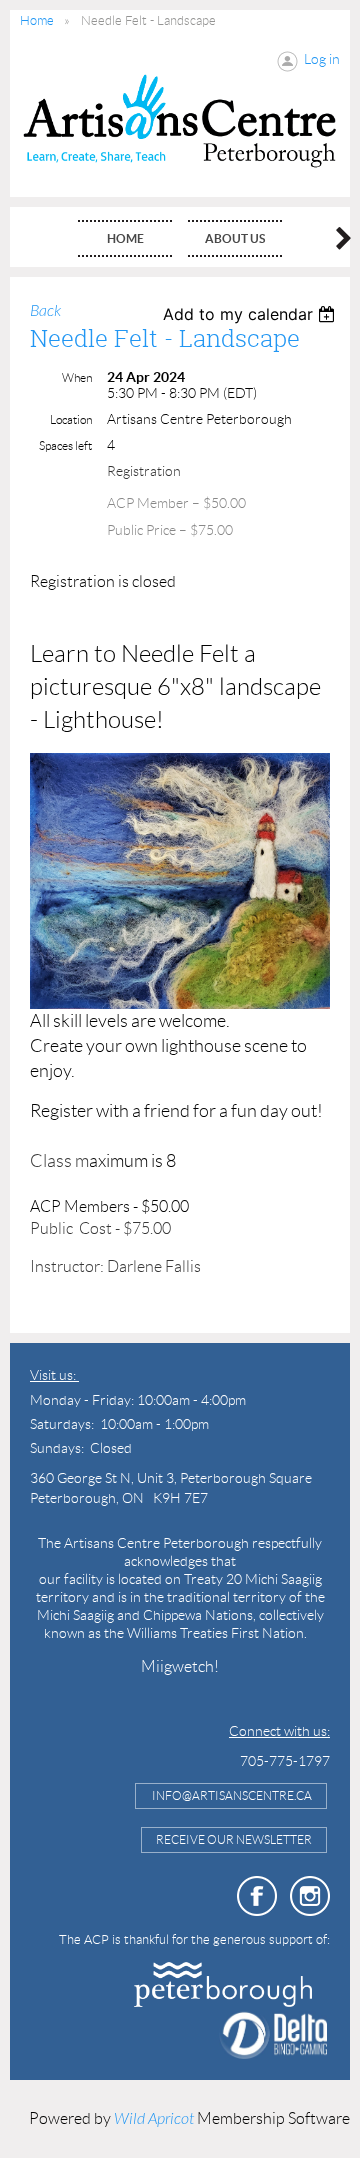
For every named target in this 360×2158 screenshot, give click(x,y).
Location (71, 419)
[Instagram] (310, 1896)
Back (45, 311)
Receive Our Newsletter (234, 1839)
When (77, 377)
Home (37, 20)
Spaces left (65, 445)
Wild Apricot (154, 2119)
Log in (322, 59)
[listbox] (251, 314)
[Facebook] (257, 1896)
